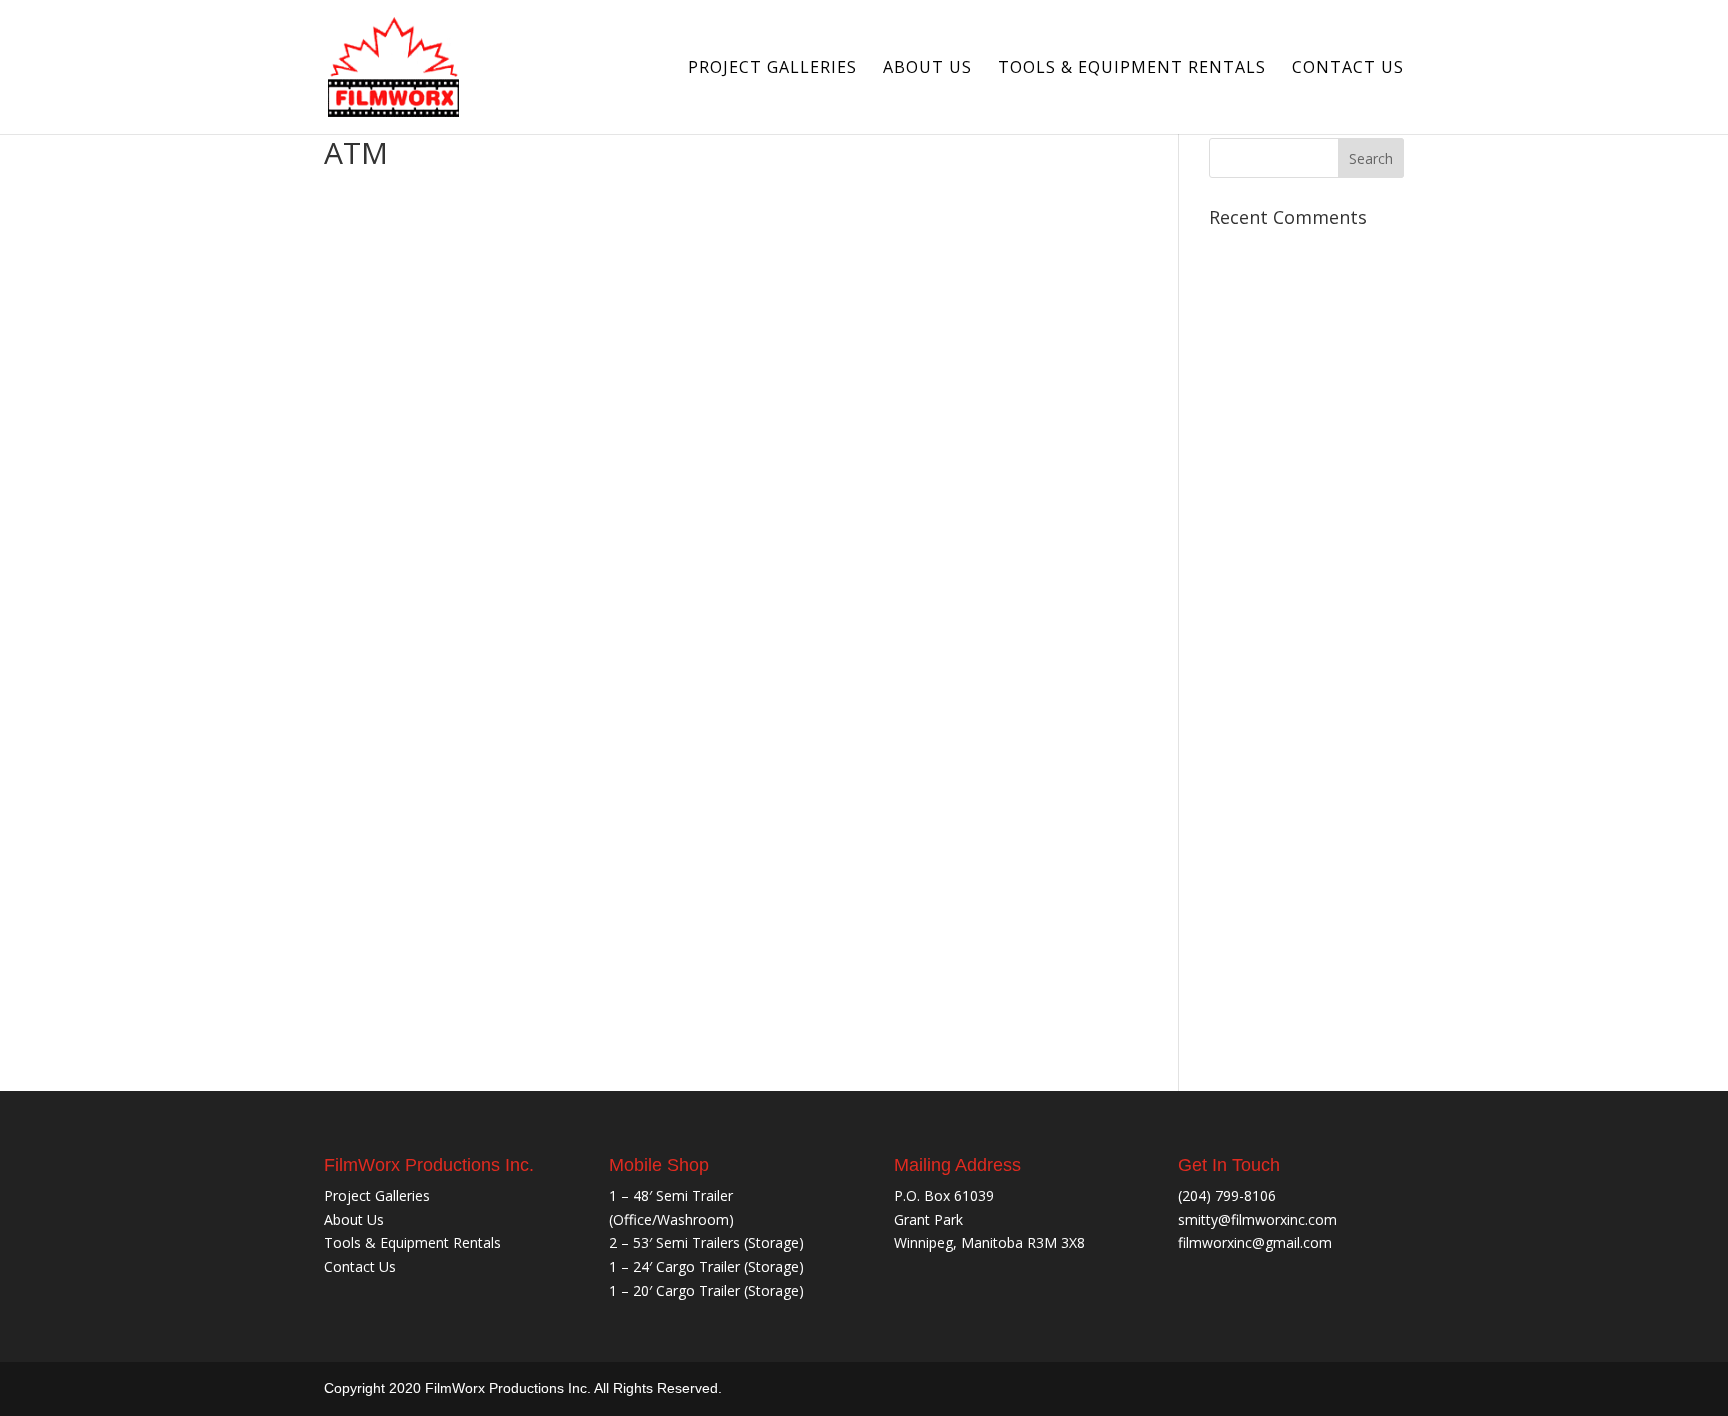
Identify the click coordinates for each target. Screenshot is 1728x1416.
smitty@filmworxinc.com (1257, 1219)
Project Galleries (772, 69)
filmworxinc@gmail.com (1255, 1242)
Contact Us (1348, 69)
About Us (927, 69)
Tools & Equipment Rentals (1132, 69)
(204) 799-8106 (1227, 1195)
